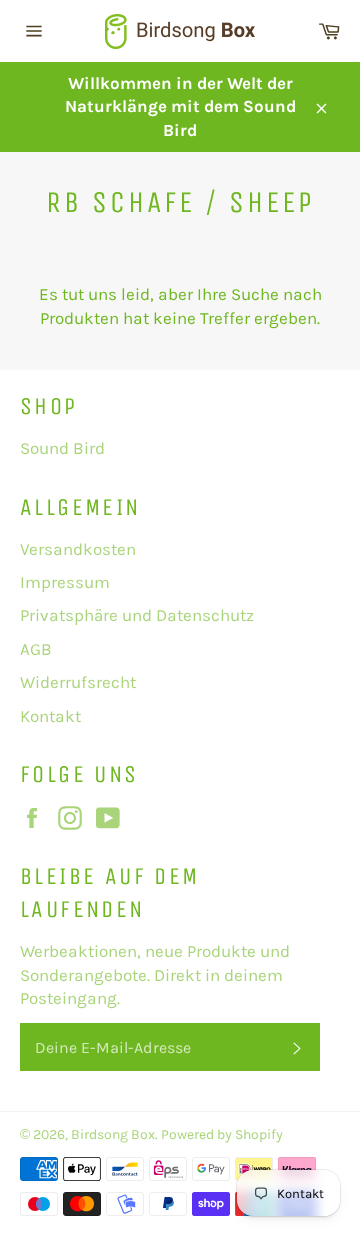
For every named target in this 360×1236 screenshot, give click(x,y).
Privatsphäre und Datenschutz (137, 615)
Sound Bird (62, 448)
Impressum (65, 582)
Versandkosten (78, 549)
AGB (36, 649)
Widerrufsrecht (78, 682)
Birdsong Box (113, 1134)
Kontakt (50, 716)
